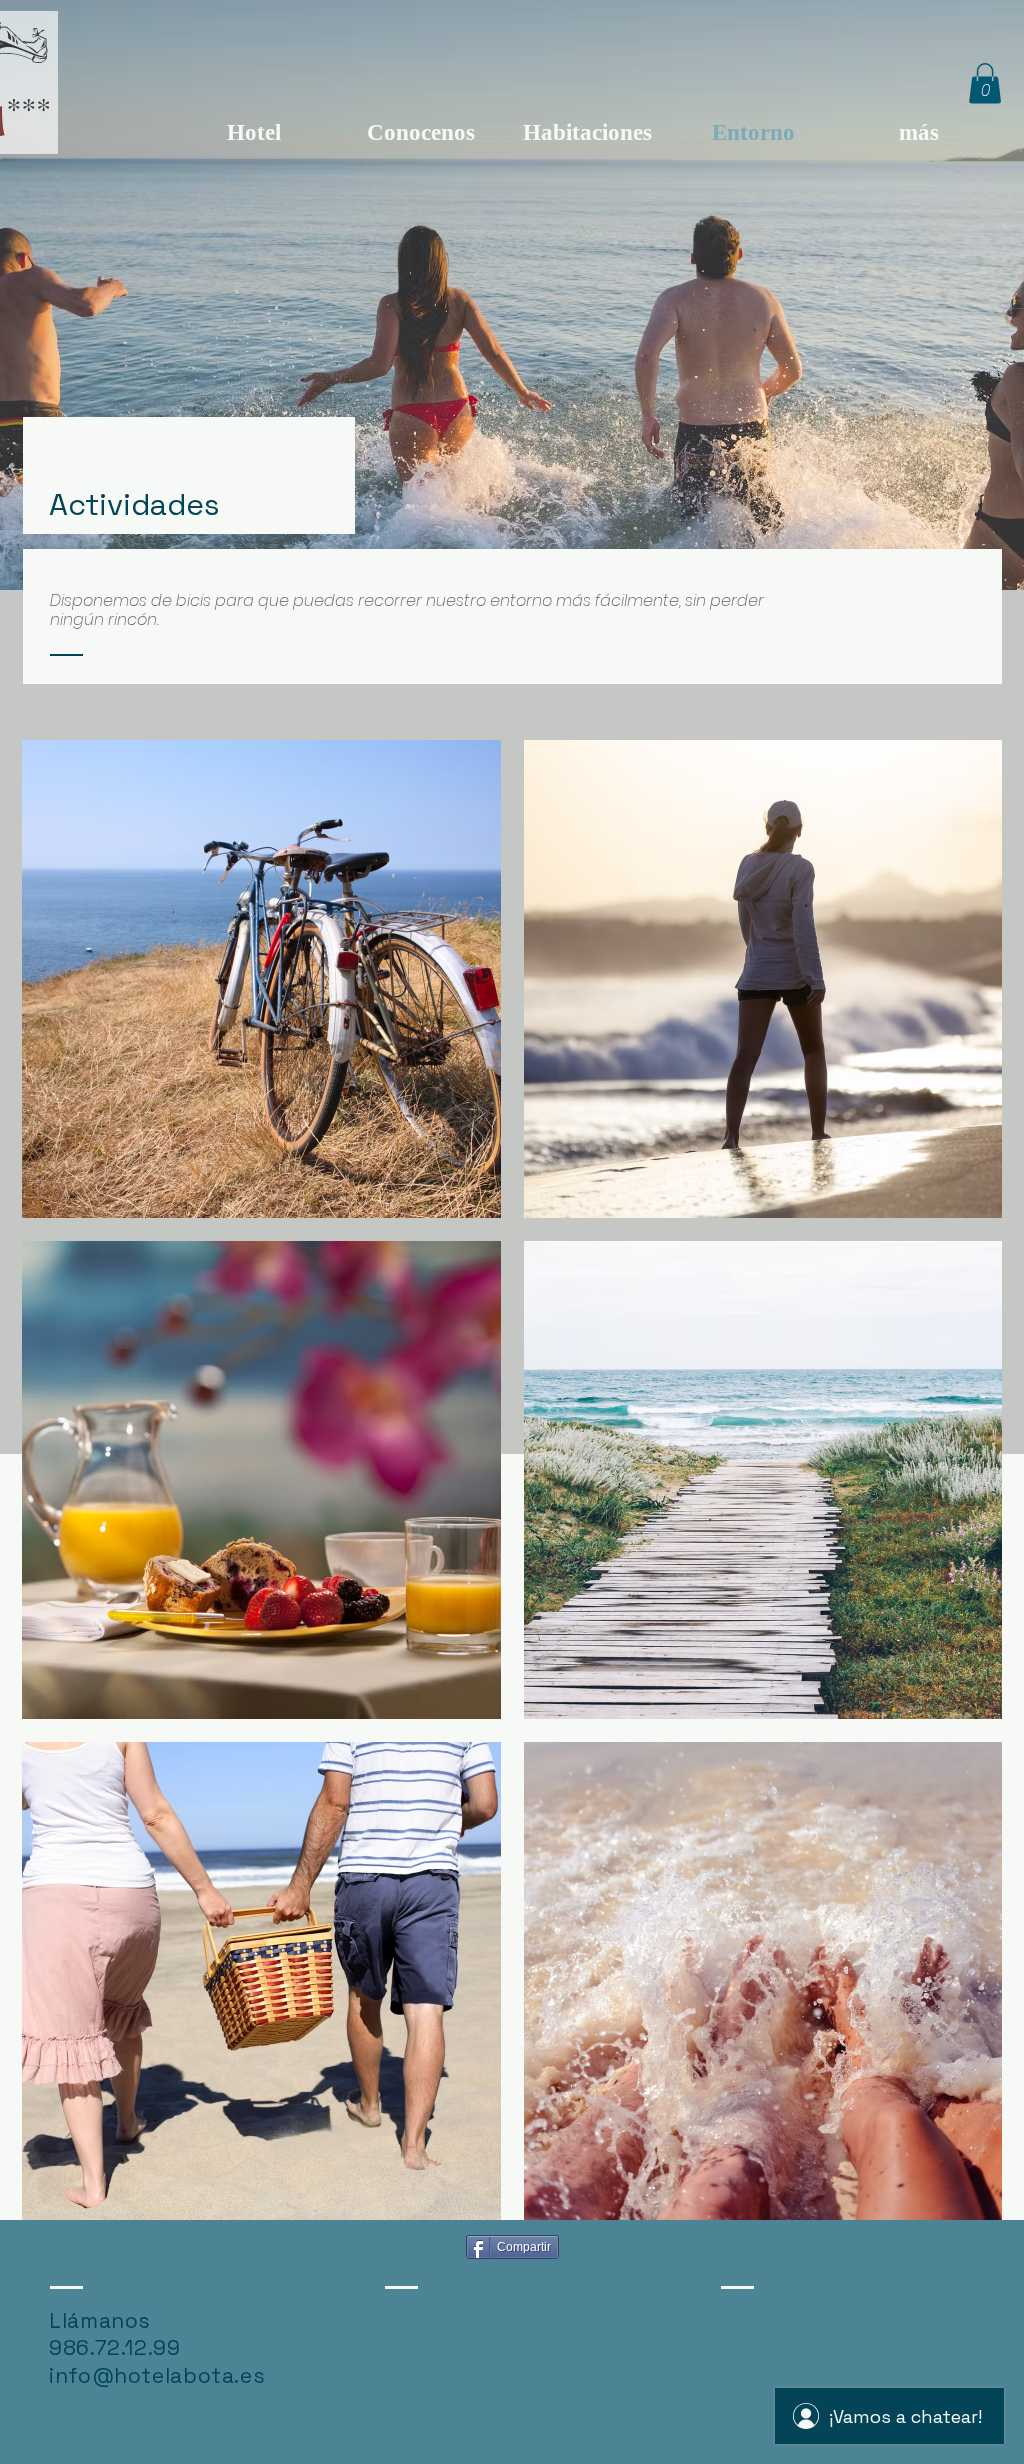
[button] (985, 83)
